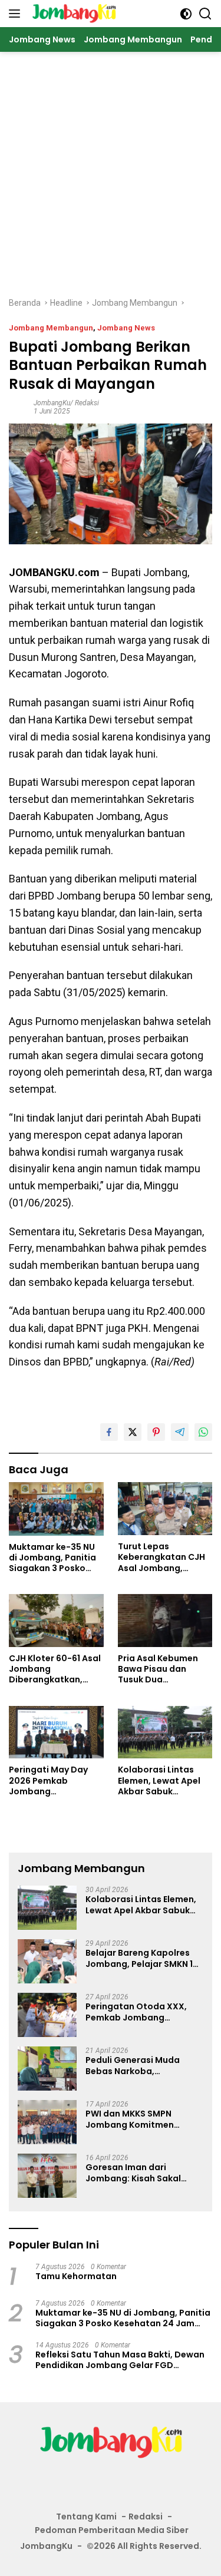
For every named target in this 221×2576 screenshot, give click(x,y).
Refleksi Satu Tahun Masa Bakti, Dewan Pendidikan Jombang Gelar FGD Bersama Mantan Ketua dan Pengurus (120, 2360)
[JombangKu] (72, 14)
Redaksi (146, 2517)
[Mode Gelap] (186, 14)
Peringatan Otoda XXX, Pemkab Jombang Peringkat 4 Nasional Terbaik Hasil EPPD (136, 2012)
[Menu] (17, 14)
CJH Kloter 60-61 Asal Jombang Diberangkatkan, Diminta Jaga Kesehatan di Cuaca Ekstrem (55, 1669)
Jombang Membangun (51, 328)
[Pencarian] (205, 14)
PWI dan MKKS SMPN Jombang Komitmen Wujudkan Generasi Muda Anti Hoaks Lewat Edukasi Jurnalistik (141, 2119)
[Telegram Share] (180, 1432)
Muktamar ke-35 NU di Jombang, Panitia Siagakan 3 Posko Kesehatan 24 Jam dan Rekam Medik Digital (52, 1558)
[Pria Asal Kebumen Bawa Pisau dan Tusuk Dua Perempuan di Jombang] (165, 1621)
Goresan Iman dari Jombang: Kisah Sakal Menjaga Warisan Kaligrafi (143, 2172)
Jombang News (126, 328)
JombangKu (46, 2546)
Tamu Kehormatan (76, 2276)
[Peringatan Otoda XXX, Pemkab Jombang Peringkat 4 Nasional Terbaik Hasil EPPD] (47, 2015)
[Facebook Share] (109, 1432)
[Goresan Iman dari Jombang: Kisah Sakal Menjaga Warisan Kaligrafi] (47, 2176)
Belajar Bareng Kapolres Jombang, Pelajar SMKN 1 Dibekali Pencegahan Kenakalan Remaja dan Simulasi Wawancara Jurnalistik (139, 1958)
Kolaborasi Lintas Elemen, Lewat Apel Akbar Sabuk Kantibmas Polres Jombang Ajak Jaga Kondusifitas (161, 1780)
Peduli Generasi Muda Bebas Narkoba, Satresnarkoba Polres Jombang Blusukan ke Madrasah (133, 2065)
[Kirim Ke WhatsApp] (203, 1432)
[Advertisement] (111, 168)
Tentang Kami (86, 2517)
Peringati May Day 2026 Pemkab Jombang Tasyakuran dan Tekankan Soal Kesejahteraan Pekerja (48, 1780)
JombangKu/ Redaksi (66, 403)
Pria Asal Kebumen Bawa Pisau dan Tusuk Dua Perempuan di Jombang (158, 1669)
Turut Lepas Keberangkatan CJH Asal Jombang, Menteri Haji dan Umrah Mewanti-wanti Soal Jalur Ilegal (161, 1557)
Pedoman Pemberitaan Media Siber (112, 2530)
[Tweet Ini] (133, 1432)
